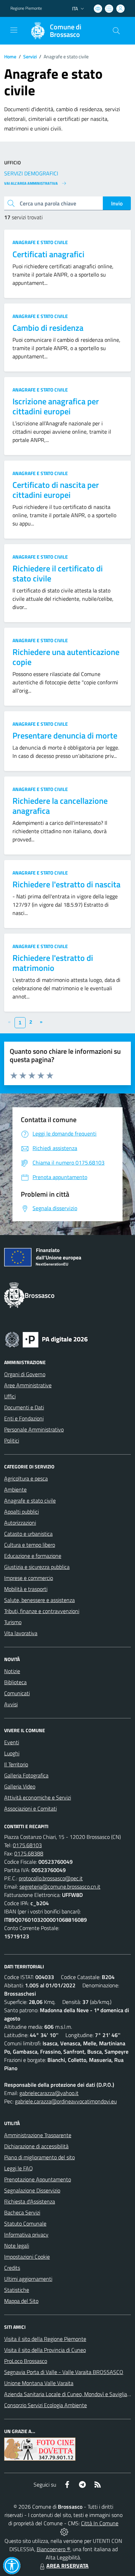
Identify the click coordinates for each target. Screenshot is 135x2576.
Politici (12, 1440)
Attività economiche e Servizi (38, 1797)
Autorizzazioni (20, 1523)
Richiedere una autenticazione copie (66, 657)
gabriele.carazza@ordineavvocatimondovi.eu (66, 2101)
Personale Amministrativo (34, 1429)
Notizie (12, 1671)
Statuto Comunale (25, 2223)
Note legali (17, 2246)
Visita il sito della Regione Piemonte (45, 2339)
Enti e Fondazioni (24, 1418)
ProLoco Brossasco (26, 2361)
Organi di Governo (25, 1374)
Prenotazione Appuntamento (38, 2179)
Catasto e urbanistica (28, 1534)
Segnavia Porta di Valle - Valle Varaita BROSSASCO (64, 2372)
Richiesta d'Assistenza (30, 2201)
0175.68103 (27, 1845)
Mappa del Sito (21, 2301)
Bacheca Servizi (22, 2212)
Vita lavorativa (21, 1633)
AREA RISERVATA (67, 2566)
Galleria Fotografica (26, 1775)
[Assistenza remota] (64, 2531)
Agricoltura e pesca (26, 1478)
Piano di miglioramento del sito (39, 2157)
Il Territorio (16, 1764)
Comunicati (17, 1693)
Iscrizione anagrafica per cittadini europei (56, 406)
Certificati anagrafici (48, 254)
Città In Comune (100, 2523)
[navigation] (14, 30)
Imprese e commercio (29, 1578)
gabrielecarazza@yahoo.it (49, 2093)
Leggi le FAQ (19, 2168)
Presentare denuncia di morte (65, 735)
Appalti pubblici (21, 1512)
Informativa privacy (26, 2235)
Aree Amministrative (28, 1385)
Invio (117, 203)
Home (10, 56)
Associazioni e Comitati (30, 1808)
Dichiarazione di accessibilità (36, 2146)
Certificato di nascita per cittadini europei (56, 490)
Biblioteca (15, 1682)
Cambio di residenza (48, 328)
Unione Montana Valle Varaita (39, 2383)
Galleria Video (20, 1786)
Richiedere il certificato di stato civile (58, 573)
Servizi (30, 56)
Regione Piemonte (26, 8)
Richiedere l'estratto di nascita (66, 884)
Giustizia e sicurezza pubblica (37, 1567)
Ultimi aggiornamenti (28, 2279)
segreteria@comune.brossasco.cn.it (60, 1887)
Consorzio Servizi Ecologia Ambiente (46, 2405)
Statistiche (17, 2290)
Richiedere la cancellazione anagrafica (60, 806)
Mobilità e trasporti (26, 1589)
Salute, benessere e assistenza (39, 1600)
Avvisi (11, 1704)
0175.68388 (29, 1853)
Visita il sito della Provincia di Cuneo (45, 2350)
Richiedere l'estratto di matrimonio (53, 963)
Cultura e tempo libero (30, 1545)
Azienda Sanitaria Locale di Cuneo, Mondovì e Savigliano (69, 2394)
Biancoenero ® (53, 2549)
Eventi (12, 1742)
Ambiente (15, 1489)
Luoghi (12, 1753)
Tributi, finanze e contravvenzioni (42, 1611)
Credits (12, 2268)
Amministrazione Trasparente (38, 2135)
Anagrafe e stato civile (40, 242)
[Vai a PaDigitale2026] (46, 1339)
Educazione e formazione (33, 1556)
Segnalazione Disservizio (32, 2190)
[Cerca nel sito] (116, 31)
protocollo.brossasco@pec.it (51, 1878)
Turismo (13, 1622)
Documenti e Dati (24, 1407)
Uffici (10, 1396)
